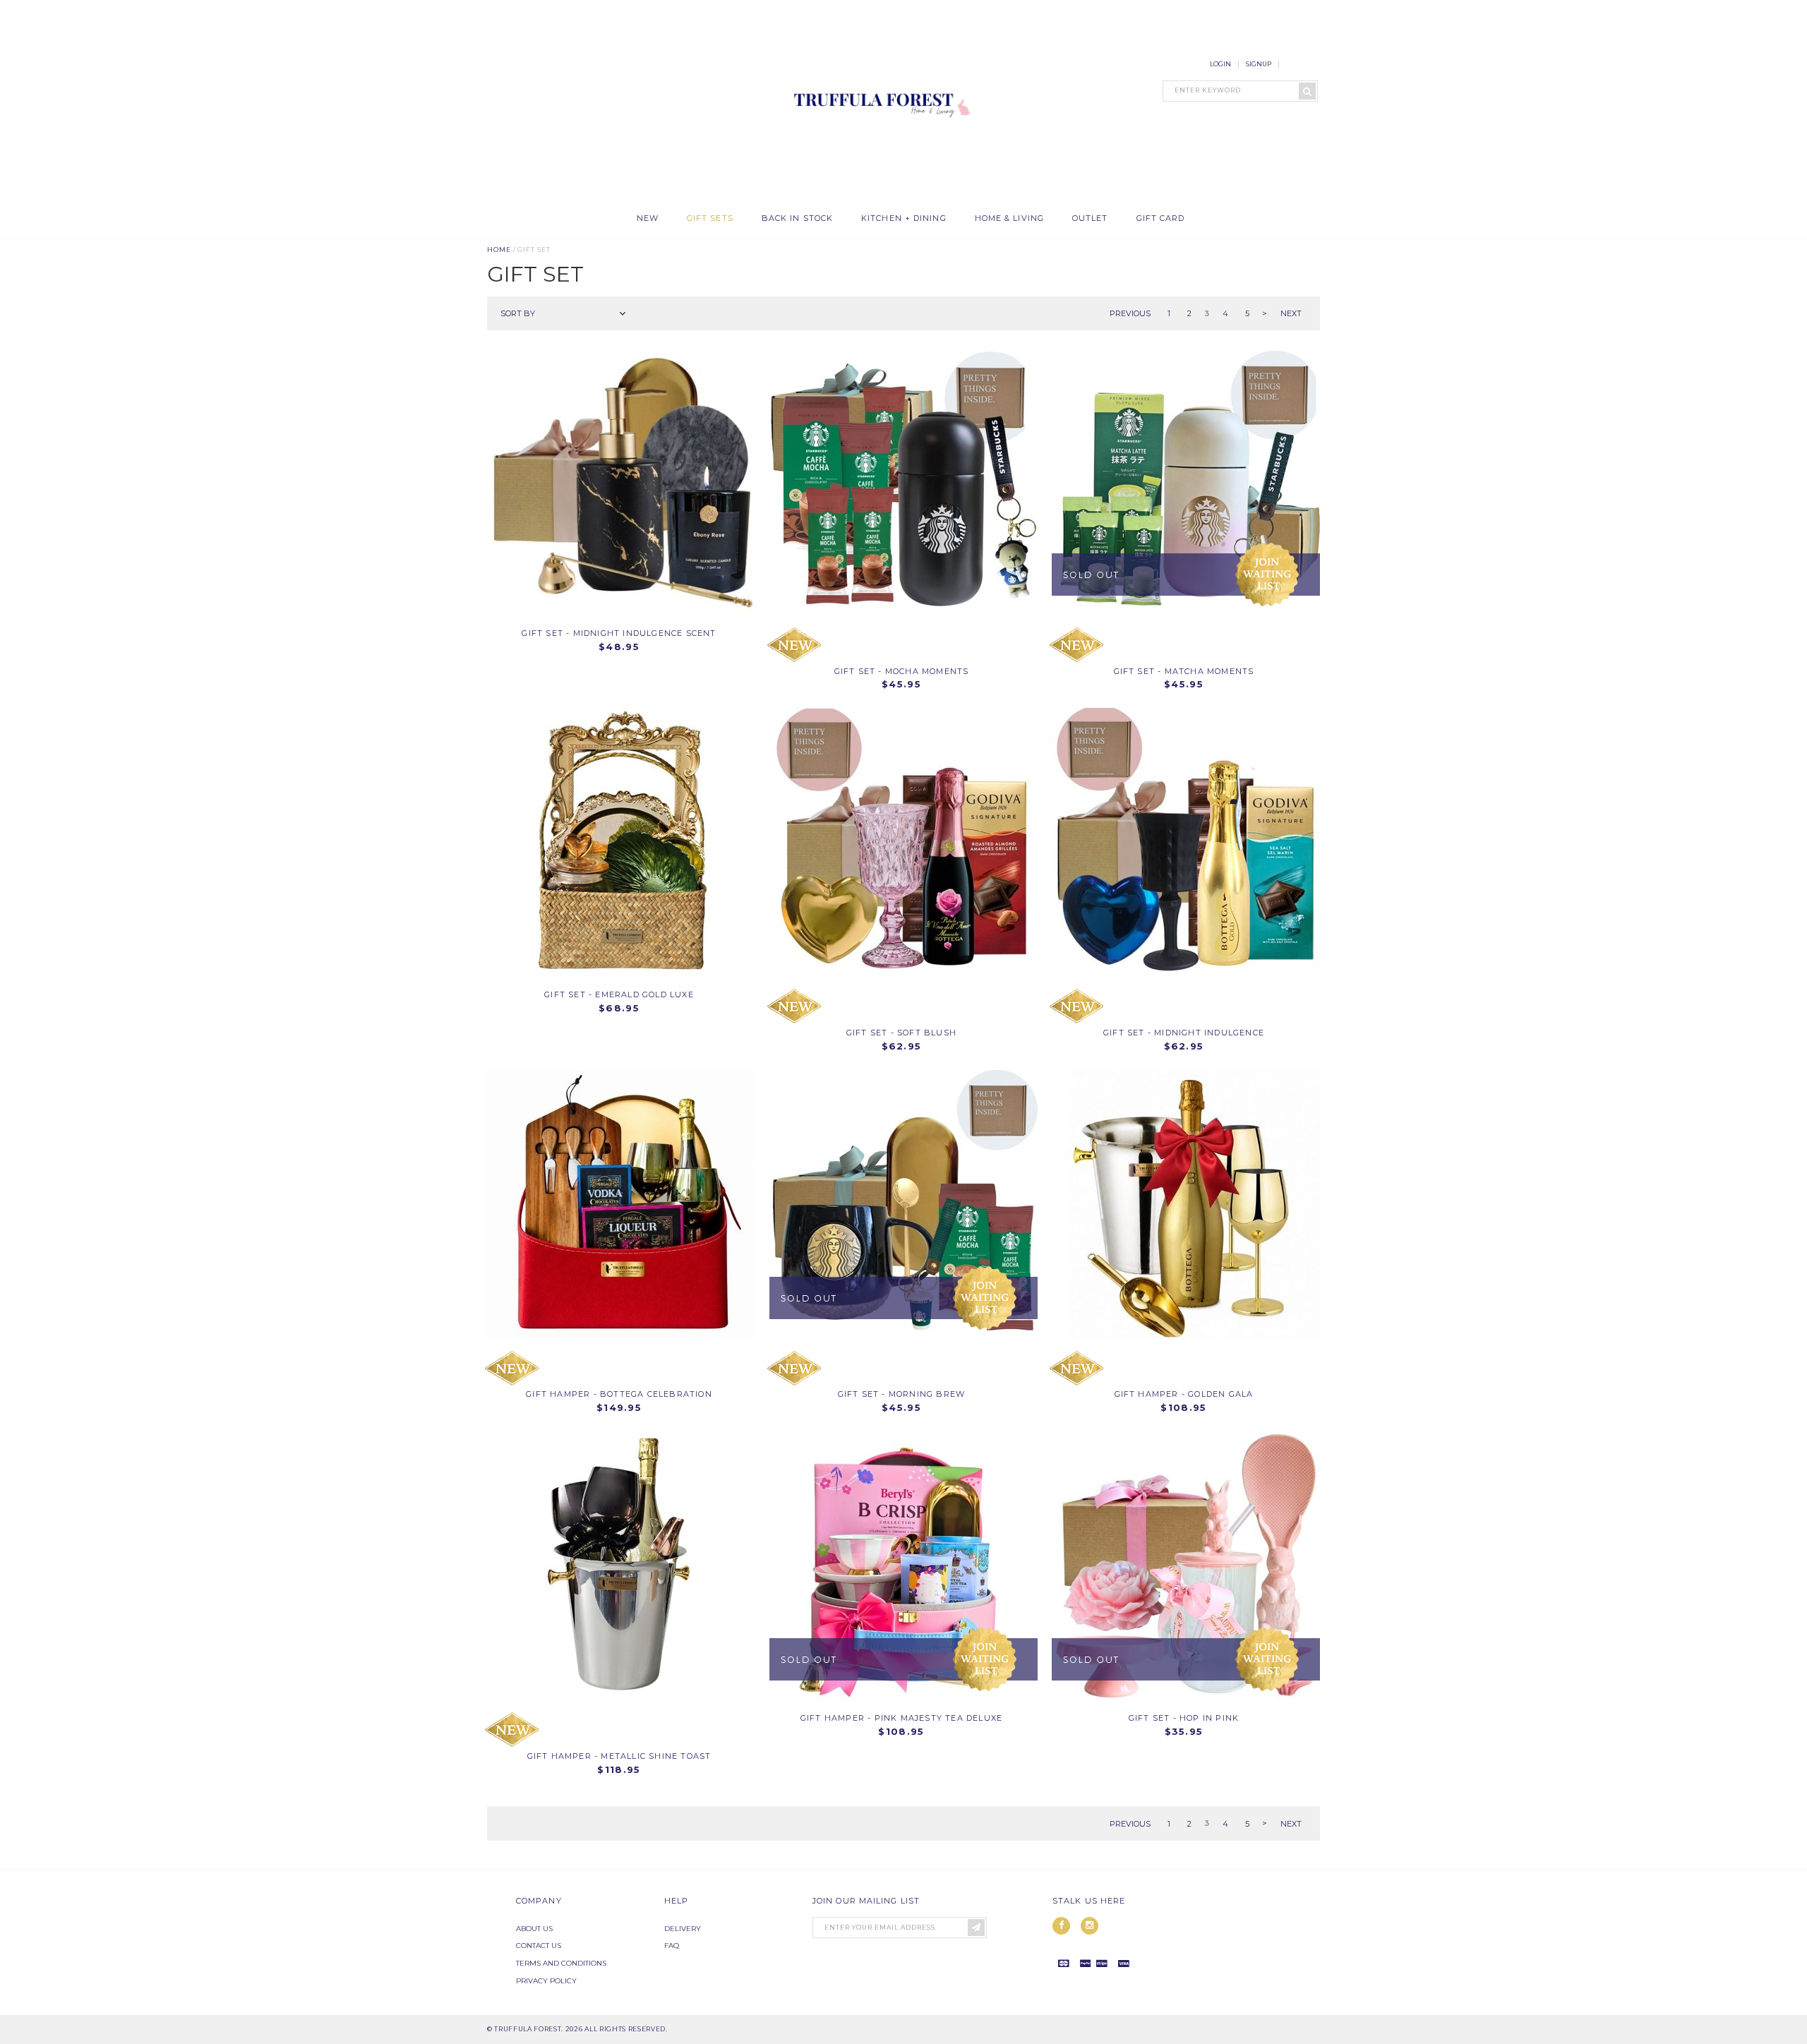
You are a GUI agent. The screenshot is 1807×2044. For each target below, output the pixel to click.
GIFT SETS (710, 218)
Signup (1259, 64)
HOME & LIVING (1009, 218)
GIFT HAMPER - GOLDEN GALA (1184, 1394)
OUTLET (1090, 218)
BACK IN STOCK (797, 218)
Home (499, 250)
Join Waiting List (1267, 575)
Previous (1130, 313)
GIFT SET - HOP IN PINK (1184, 1718)
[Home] (879, 197)
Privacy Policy (546, 1981)
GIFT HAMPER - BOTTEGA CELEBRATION (619, 1394)
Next (1291, 313)
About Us (534, 1929)
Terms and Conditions (561, 1963)
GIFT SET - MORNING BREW (902, 1394)
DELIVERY (683, 1929)
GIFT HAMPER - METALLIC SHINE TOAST (619, 1756)
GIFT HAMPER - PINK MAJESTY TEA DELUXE (901, 1718)
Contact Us (539, 1946)
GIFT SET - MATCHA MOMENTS (1184, 671)
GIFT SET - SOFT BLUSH (901, 1033)
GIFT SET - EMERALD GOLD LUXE (619, 994)
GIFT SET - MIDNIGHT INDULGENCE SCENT (619, 633)
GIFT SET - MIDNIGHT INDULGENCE (1184, 1033)
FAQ (672, 1946)
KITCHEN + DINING (904, 218)
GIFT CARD (1161, 218)
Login (1220, 64)
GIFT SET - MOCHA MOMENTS (902, 671)
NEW (648, 218)
